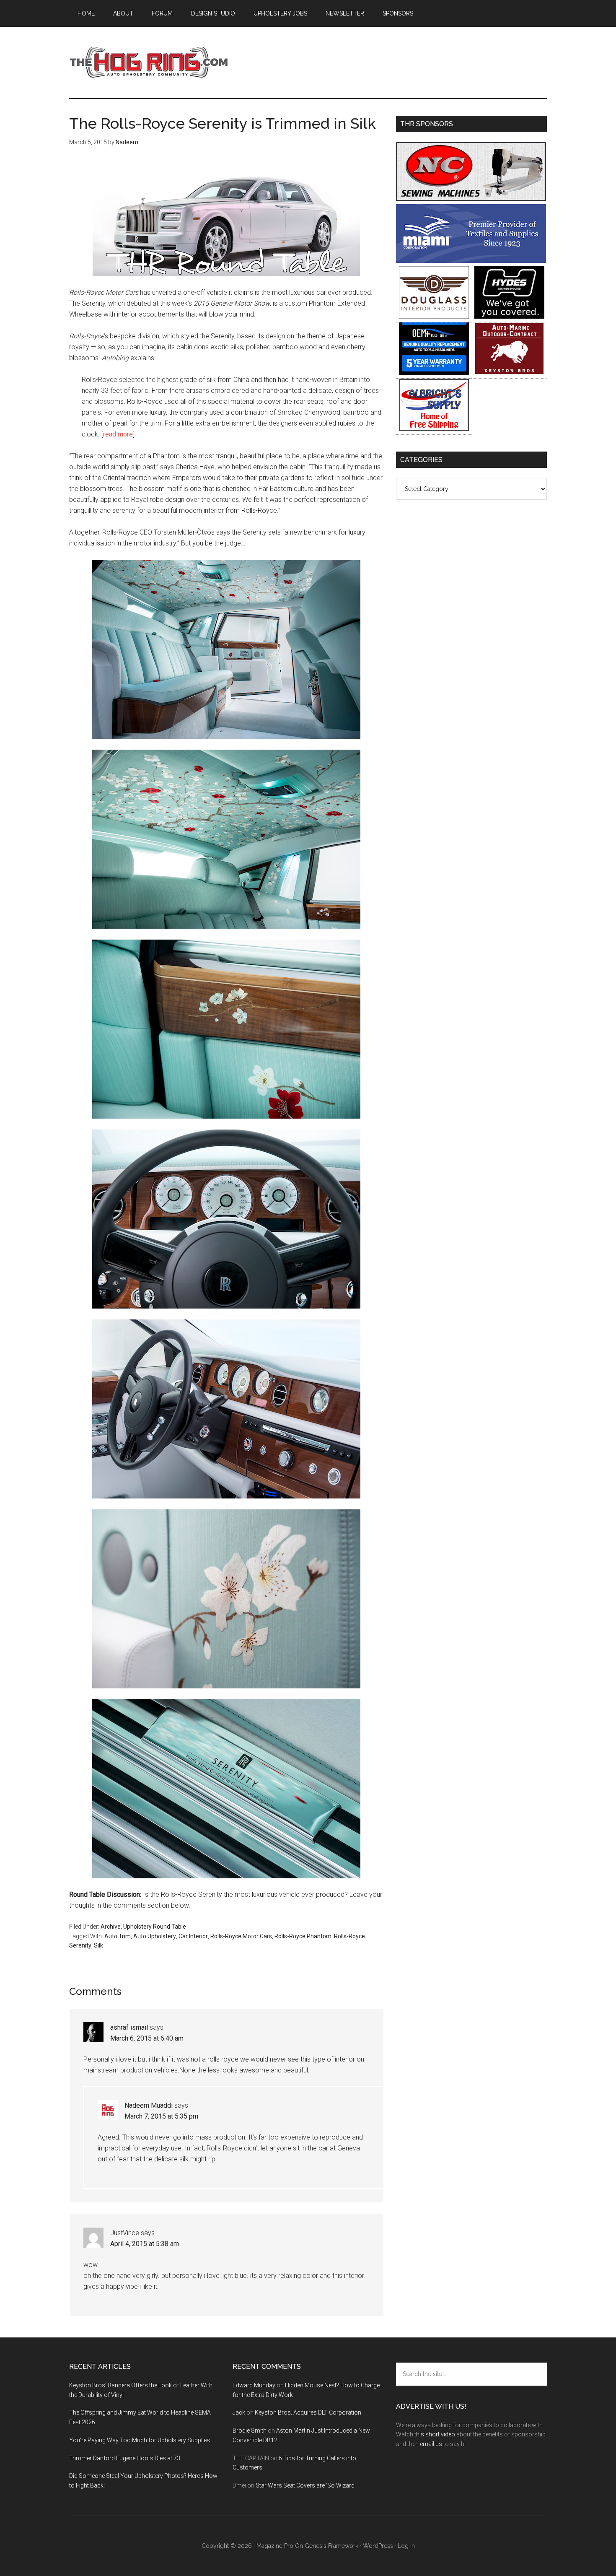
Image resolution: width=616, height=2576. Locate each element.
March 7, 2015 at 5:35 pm (161, 2116)
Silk (98, 1945)
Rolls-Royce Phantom (303, 1936)
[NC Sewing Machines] (471, 199)
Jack (239, 2412)
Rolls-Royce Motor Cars (241, 1936)
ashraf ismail (129, 2027)
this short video (435, 2434)
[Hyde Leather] (509, 316)
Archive (111, 1927)
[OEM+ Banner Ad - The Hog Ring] (434, 373)
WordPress (378, 2546)
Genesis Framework (331, 2546)
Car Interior (193, 1936)
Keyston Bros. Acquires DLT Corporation (308, 2412)
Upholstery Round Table (155, 1927)
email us (431, 2444)
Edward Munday (254, 2385)
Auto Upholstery (155, 1936)
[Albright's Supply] (434, 429)
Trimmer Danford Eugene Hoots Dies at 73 (125, 2458)
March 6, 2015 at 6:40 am (147, 2038)
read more (118, 434)
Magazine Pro (275, 2546)
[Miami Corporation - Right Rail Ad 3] (471, 261)
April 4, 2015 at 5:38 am (145, 2244)
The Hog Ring (149, 62)
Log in (406, 2546)
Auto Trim (118, 1936)
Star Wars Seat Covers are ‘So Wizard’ (306, 2485)
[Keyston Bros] (509, 373)
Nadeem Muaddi (149, 2105)
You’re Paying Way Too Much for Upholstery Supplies (140, 2440)
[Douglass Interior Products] (434, 316)
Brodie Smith (250, 2431)
